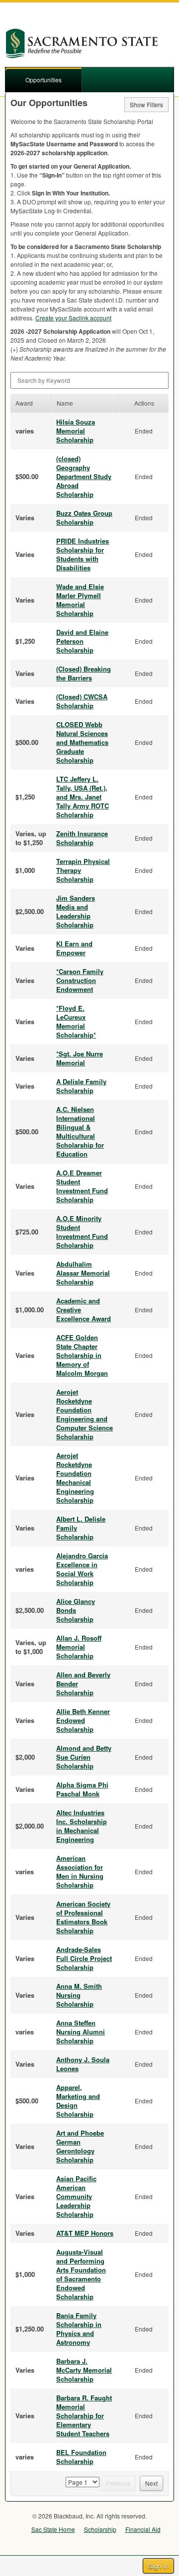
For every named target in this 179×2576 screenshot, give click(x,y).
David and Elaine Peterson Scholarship (82, 641)
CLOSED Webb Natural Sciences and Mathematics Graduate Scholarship (82, 742)
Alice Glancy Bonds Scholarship (76, 1610)
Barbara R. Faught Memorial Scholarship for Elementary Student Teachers (84, 2416)
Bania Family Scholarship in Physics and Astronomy (79, 2329)
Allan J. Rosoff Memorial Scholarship (79, 1647)
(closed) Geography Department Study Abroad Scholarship (84, 476)
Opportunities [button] (44, 80)
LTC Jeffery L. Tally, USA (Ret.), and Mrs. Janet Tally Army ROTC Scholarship (83, 797)
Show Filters (146, 104)
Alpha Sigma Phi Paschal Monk (82, 1789)
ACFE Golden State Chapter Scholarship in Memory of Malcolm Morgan (82, 1355)
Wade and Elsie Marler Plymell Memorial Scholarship (80, 600)
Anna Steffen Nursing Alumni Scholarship (81, 2032)
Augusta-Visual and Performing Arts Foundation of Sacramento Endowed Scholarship (81, 2274)
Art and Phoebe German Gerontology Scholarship (80, 2146)
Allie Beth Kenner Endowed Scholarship (83, 1720)
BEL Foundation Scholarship (81, 2457)
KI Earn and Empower (74, 948)
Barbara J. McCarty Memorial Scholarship (84, 2370)
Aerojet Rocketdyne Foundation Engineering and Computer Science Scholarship (85, 1414)
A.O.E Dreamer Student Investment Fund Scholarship (82, 1186)
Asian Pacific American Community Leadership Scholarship (76, 2196)
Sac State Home (53, 2529)
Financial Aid (143, 2529)
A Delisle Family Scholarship (81, 1086)
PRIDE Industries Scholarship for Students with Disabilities (83, 554)
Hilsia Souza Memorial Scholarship (76, 431)
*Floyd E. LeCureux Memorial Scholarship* (76, 1021)
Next (151, 2483)
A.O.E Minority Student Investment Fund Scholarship (82, 1232)
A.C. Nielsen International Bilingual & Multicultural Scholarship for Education (80, 1132)
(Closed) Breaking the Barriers (84, 673)
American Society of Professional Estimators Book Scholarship (83, 1917)
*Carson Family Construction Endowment (80, 980)
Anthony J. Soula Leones (83, 2064)
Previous (118, 2483)
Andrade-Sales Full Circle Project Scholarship (84, 1958)
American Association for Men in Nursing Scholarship (80, 1871)
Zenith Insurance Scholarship (82, 838)
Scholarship (100, 2529)
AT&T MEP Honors (85, 2233)
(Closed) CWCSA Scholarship (82, 701)
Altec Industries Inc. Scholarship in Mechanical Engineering (82, 1826)
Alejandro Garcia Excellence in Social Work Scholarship (82, 1569)
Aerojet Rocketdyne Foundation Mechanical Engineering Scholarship (75, 1478)
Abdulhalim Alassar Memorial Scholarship (83, 1273)
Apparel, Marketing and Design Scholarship (78, 2101)
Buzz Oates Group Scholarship (84, 518)
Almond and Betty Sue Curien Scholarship (84, 1757)
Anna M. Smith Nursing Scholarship (79, 1995)
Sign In (158, 2566)
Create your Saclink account (73, 318)
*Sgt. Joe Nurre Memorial (80, 1058)
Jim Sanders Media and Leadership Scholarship (76, 911)
